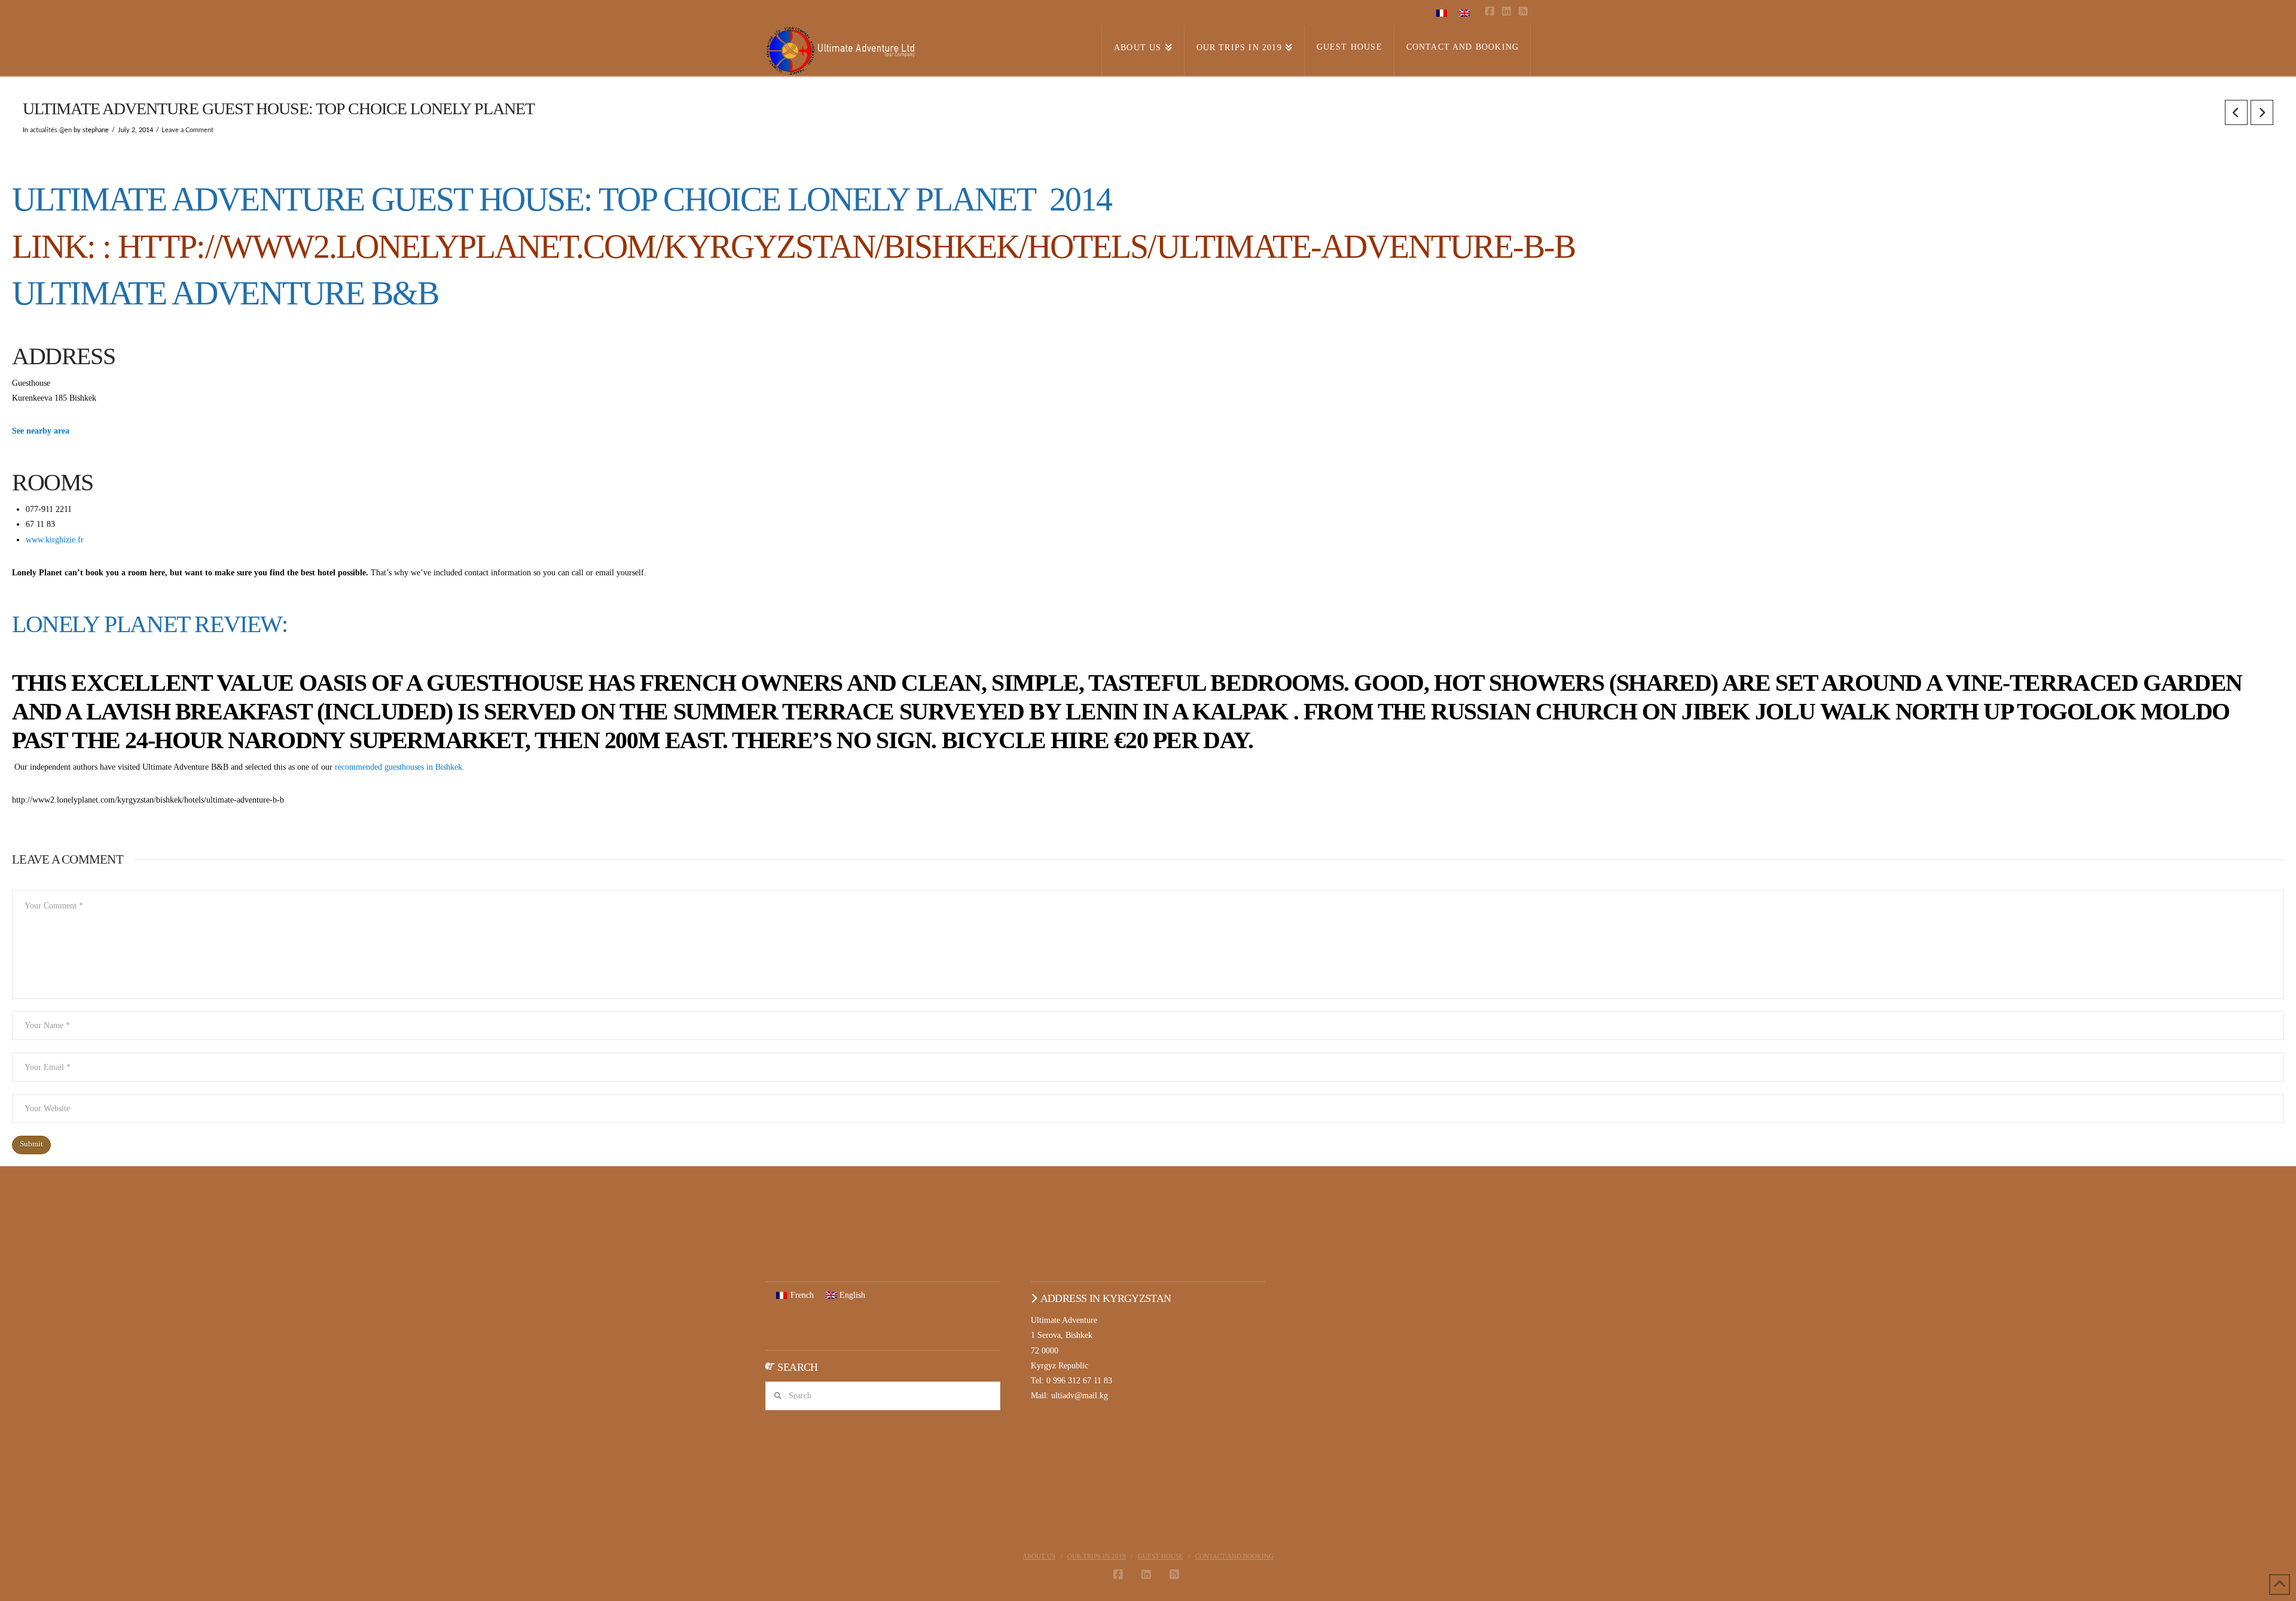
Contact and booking (1234, 1556)
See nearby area (41, 431)
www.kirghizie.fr (55, 540)
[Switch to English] (1464, 13)
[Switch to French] (1442, 13)
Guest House (1161, 1556)
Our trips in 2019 (1097, 1556)
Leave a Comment (187, 130)
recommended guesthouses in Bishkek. (400, 767)
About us (1039, 1556)
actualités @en (51, 130)
